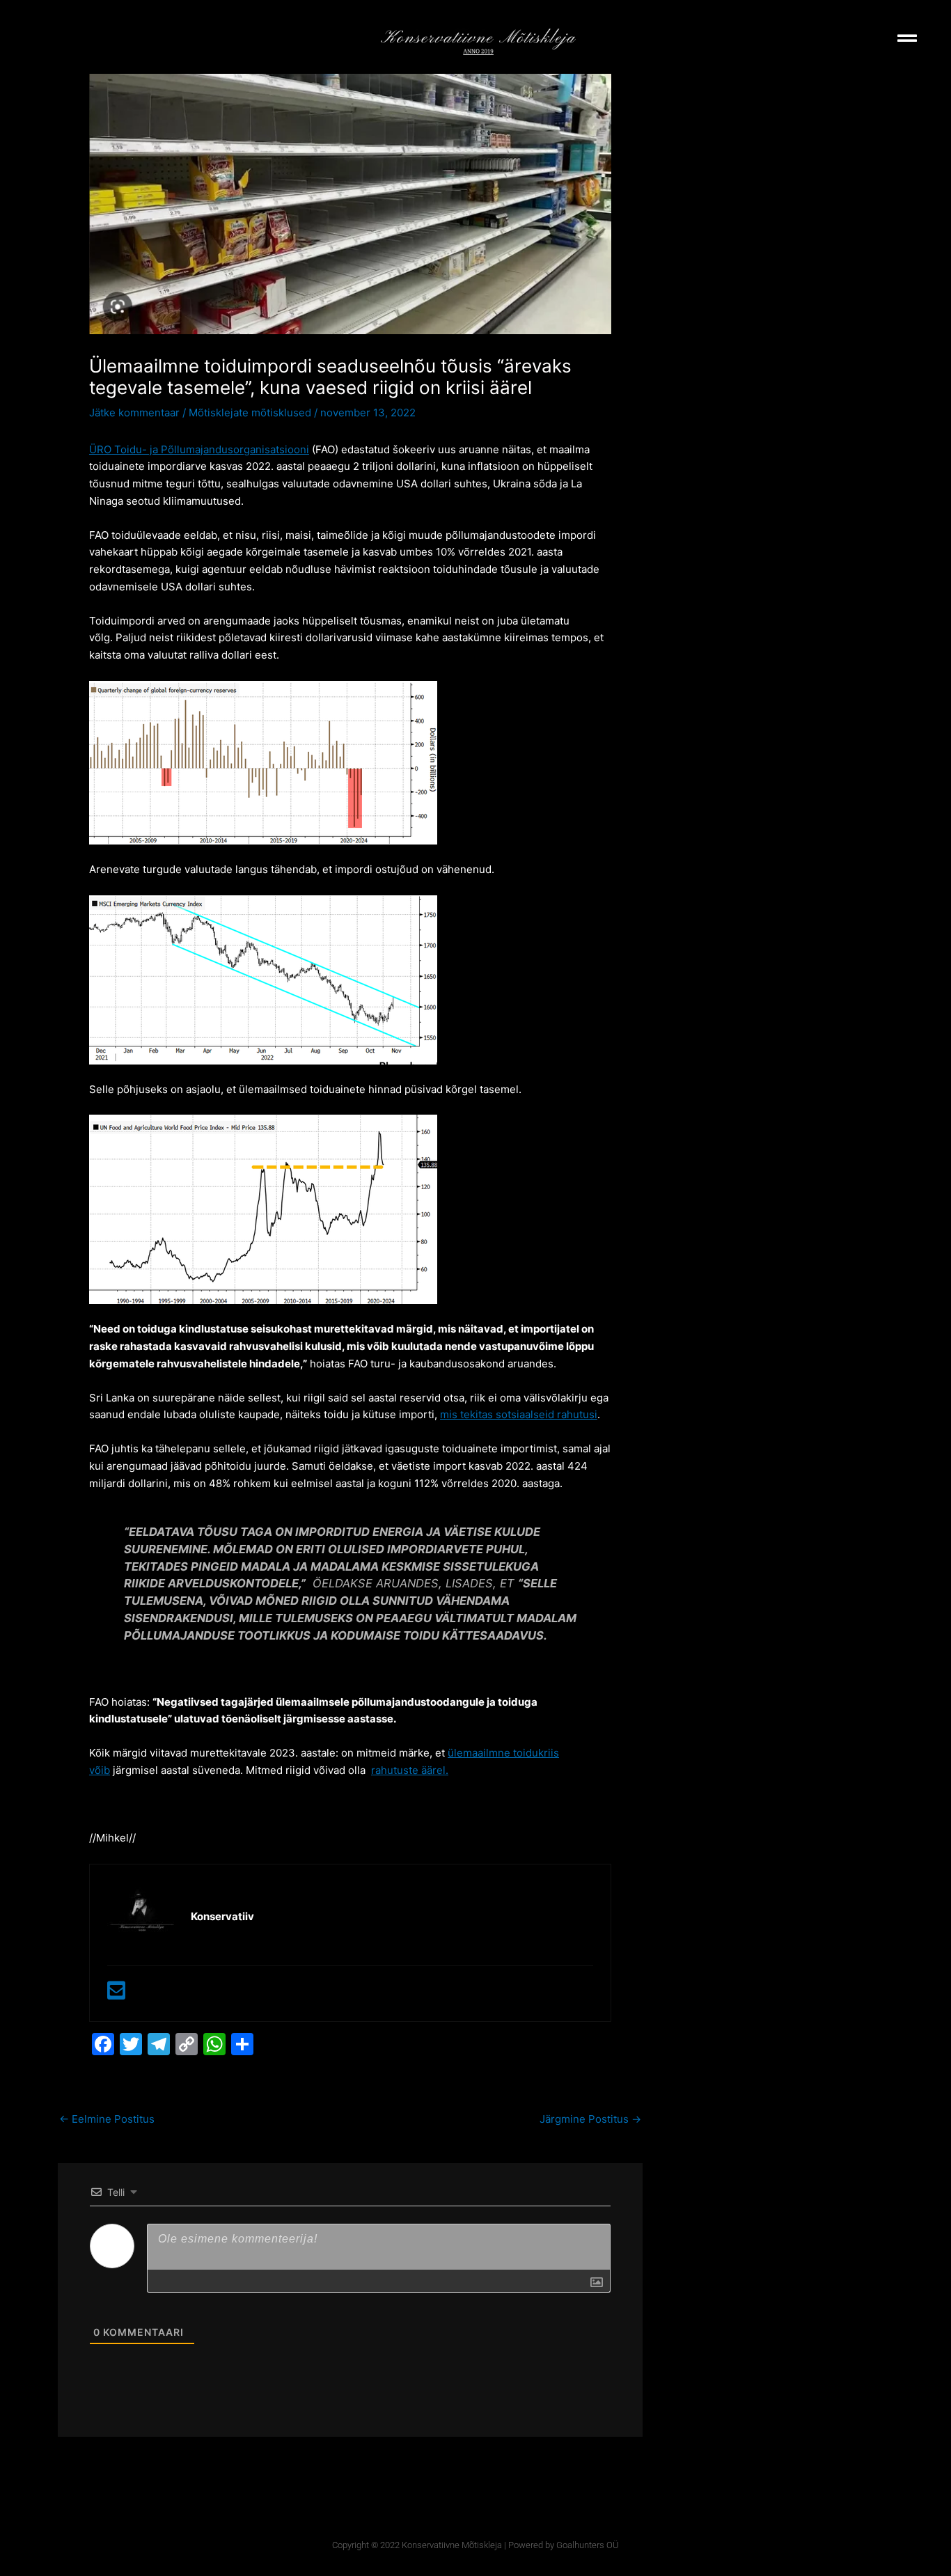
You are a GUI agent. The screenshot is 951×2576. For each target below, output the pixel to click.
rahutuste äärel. (410, 1770)
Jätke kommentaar (134, 413)
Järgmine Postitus (590, 2119)
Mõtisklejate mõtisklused (250, 413)
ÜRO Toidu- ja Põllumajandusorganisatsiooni (199, 449)
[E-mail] (116, 1994)
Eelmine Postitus (107, 2119)
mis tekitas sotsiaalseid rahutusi (519, 1414)
